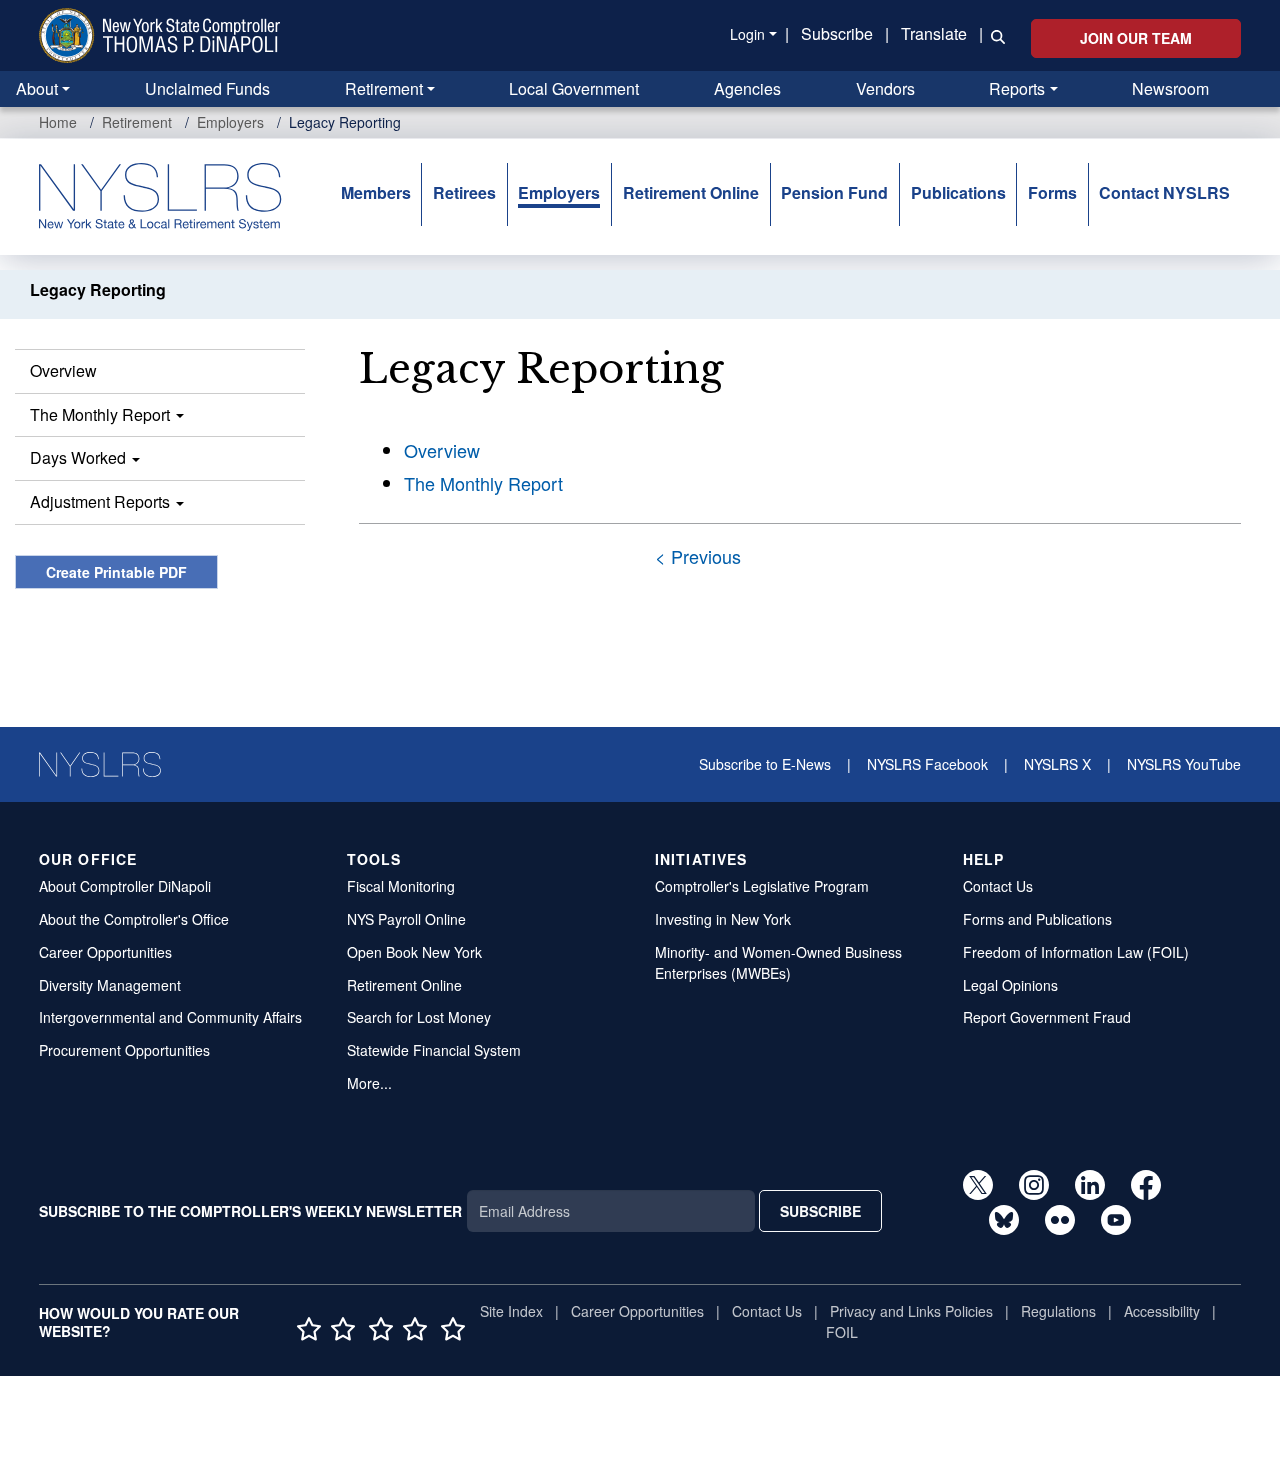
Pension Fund (834, 192)
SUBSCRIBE (820, 1211)
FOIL (842, 1332)
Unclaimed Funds (207, 88)
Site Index (511, 1311)
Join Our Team (1136, 38)
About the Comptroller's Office (134, 919)
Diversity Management (110, 985)
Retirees (464, 192)
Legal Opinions (1010, 985)
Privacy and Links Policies (911, 1311)
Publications (958, 192)
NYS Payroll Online (406, 919)
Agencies (747, 88)
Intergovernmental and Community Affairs (170, 1017)
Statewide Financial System (434, 1050)
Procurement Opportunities (124, 1050)
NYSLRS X (1057, 764)
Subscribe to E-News (765, 764)
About (37, 88)
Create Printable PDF (116, 572)
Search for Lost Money (419, 1017)
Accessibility (1162, 1311)
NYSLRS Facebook (927, 764)
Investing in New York (723, 919)
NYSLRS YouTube (1184, 764)
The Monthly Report (102, 414)
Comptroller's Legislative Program (762, 886)
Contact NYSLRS (1164, 192)
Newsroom (1170, 88)
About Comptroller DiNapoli (125, 886)
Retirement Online (691, 192)
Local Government (574, 88)
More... (369, 1083)
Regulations (1058, 1311)
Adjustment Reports (102, 501)
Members (376, 192)
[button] (994, 35)
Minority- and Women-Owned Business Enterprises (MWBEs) (778, 962)
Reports (1017, 88)
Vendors (885, 88)
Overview (63, 370)
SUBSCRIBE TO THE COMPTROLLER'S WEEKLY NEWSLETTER (250, 1211)
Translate (934, 33)
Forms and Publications (1037, 919)
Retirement (384, 88)
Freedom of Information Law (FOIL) (1076, 952)
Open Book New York (414, 952)
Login (747, 34)
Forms (1052, 192)
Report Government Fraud (1047, 1017)
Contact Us (998, 886)
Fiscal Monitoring (401, 886)
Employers (230, 122)
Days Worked (80, 457)
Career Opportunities (105, 952)
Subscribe (837, 33)
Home (58, 122)
